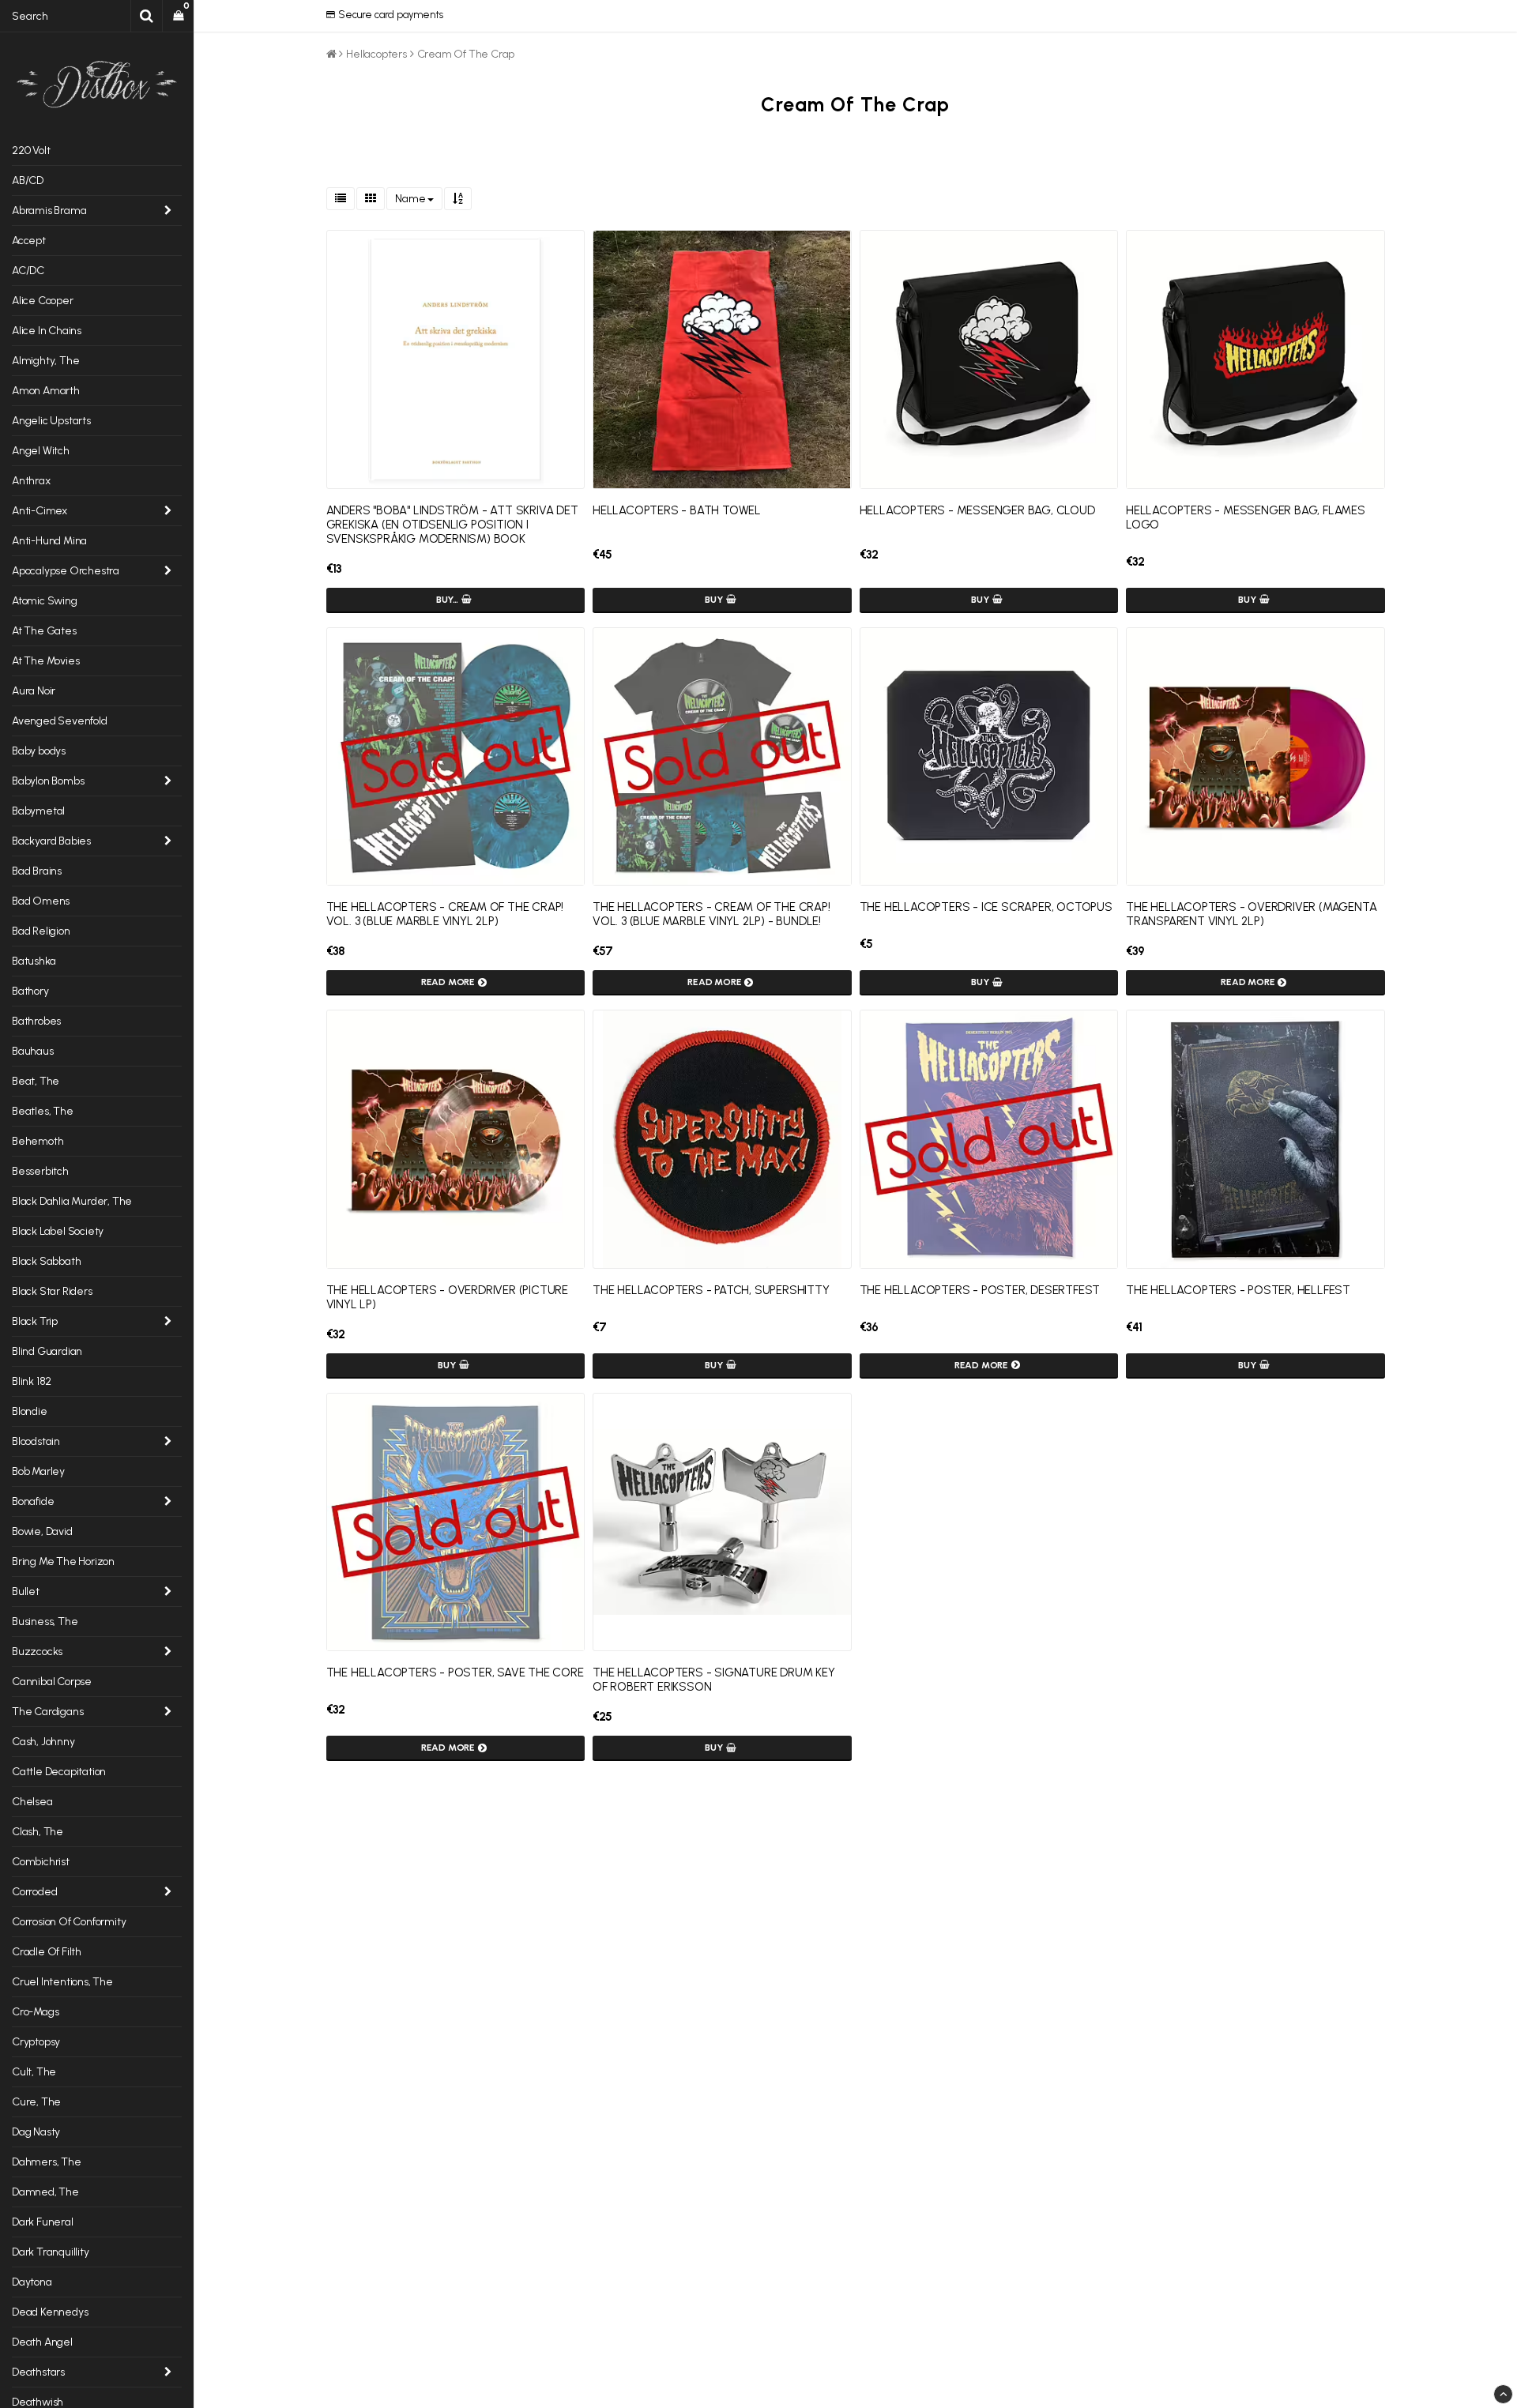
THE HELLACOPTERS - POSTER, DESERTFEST (980, 1290)
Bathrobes (36, 1021)
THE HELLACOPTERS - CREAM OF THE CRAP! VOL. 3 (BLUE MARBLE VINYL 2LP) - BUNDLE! (711, 914)
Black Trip (35, 1321)
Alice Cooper (43, 301)
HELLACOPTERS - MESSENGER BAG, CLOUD (977, 510)
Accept (29, 241)
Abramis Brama (49, 211)
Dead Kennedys (50, 2312)
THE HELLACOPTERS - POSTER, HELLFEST (1238, 1290)
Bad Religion (41, 931)
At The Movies (45, 661)
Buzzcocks (37, 1652)
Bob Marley (38, 1471)
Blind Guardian (47, 1351)
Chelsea (32, 1802)
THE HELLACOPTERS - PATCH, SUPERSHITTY (711, 1290)
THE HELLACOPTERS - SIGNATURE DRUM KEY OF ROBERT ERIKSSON (714, 1680)
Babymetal (38, 811)
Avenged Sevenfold (60, 721)
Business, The (45, 1622)
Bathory (30, 991)
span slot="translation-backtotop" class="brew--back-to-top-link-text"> (1503, 2394)
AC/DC (28, 271)
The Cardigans (47, 1712)
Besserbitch (40, 1171)
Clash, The (38, 1832)
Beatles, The (43, 1111)
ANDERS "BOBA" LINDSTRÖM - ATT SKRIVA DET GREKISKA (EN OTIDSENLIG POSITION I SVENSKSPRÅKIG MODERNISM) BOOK (452, 525)
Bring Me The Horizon (63, 1561)
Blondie (30, 1411)
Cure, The (36, 2102)
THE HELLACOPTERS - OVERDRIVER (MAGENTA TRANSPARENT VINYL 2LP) (1251, 914)
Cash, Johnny (43, 1742)
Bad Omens (41, 901)
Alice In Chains (47, 331)
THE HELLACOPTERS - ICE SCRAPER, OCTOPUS (986, 907)
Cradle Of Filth (47, 1952)
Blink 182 (32, 1381)
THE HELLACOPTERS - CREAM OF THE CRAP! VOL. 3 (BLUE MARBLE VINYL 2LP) (445, 914)
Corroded (34, 1892)
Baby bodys (39, 751)
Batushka (34, 961)
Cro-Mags (35, 2012)
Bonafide (33, 1501)
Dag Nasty (36, 2132)
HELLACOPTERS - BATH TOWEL (677, 510)
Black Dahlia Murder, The (72, 1201)
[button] (178, 16)
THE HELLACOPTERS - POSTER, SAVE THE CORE (455, 1672)
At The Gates (44, 631)
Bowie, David (42, 1531)
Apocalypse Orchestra (66, 571)
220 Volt (31, 150)
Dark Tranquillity (51, 2252)
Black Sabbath (46, 1261)
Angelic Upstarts (51, 421)
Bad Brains (37, 871)
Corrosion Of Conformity (69, 1922)
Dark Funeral (43, 2222)
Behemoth (38, 1141)
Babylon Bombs (48, 781)
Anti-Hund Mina (49, 541)
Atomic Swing (45, 601)
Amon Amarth (46, 391)
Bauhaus (33, 1051)
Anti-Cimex (40, 511)
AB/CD (28, 181)
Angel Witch (41, 451)
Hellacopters (376, 54)
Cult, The (34, 2072)
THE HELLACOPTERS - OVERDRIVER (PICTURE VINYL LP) (447, 1297)
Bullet (26, 1592)
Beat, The (36, 1081)
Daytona (32, 2282)
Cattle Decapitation (59, 1772)
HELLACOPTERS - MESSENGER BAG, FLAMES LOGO (1246, 517)
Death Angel (42, 2342)
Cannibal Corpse (52, 1682)
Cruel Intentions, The (62, 1982)
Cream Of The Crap (466, 54)
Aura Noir (34, 691)
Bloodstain (36, 1441)
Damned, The (45, 2192)
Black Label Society (58, 1231)
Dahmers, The (47, 2162)
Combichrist (41, 1862)
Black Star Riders (52, 1291)
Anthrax (31, 481)
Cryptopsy (36, 2042)
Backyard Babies (51, 841)
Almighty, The (45, 361)
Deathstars (38, 2372)
